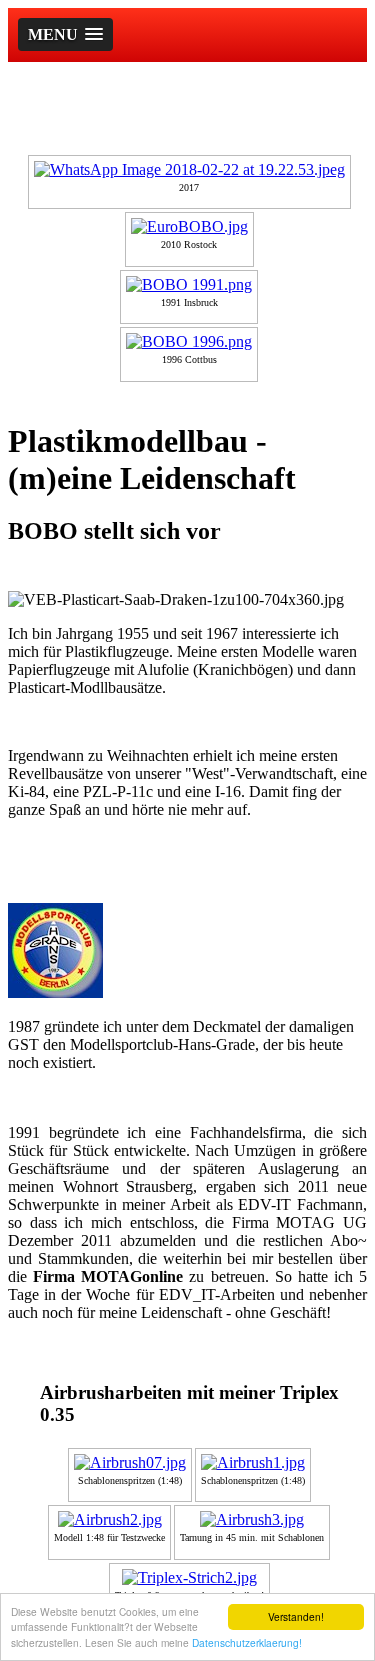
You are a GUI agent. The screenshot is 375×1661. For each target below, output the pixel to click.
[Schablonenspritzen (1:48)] (130, 1462)
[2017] (189, 169)
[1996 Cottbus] (189, 341)
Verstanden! (296, 1616)
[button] (65, 34)
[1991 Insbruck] (189, 284)
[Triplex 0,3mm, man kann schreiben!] (189, 1577)
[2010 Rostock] (189, 226)
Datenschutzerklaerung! (247, 1642)
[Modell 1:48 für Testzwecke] (110, 1519)
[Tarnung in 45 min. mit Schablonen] (252, 1519)
